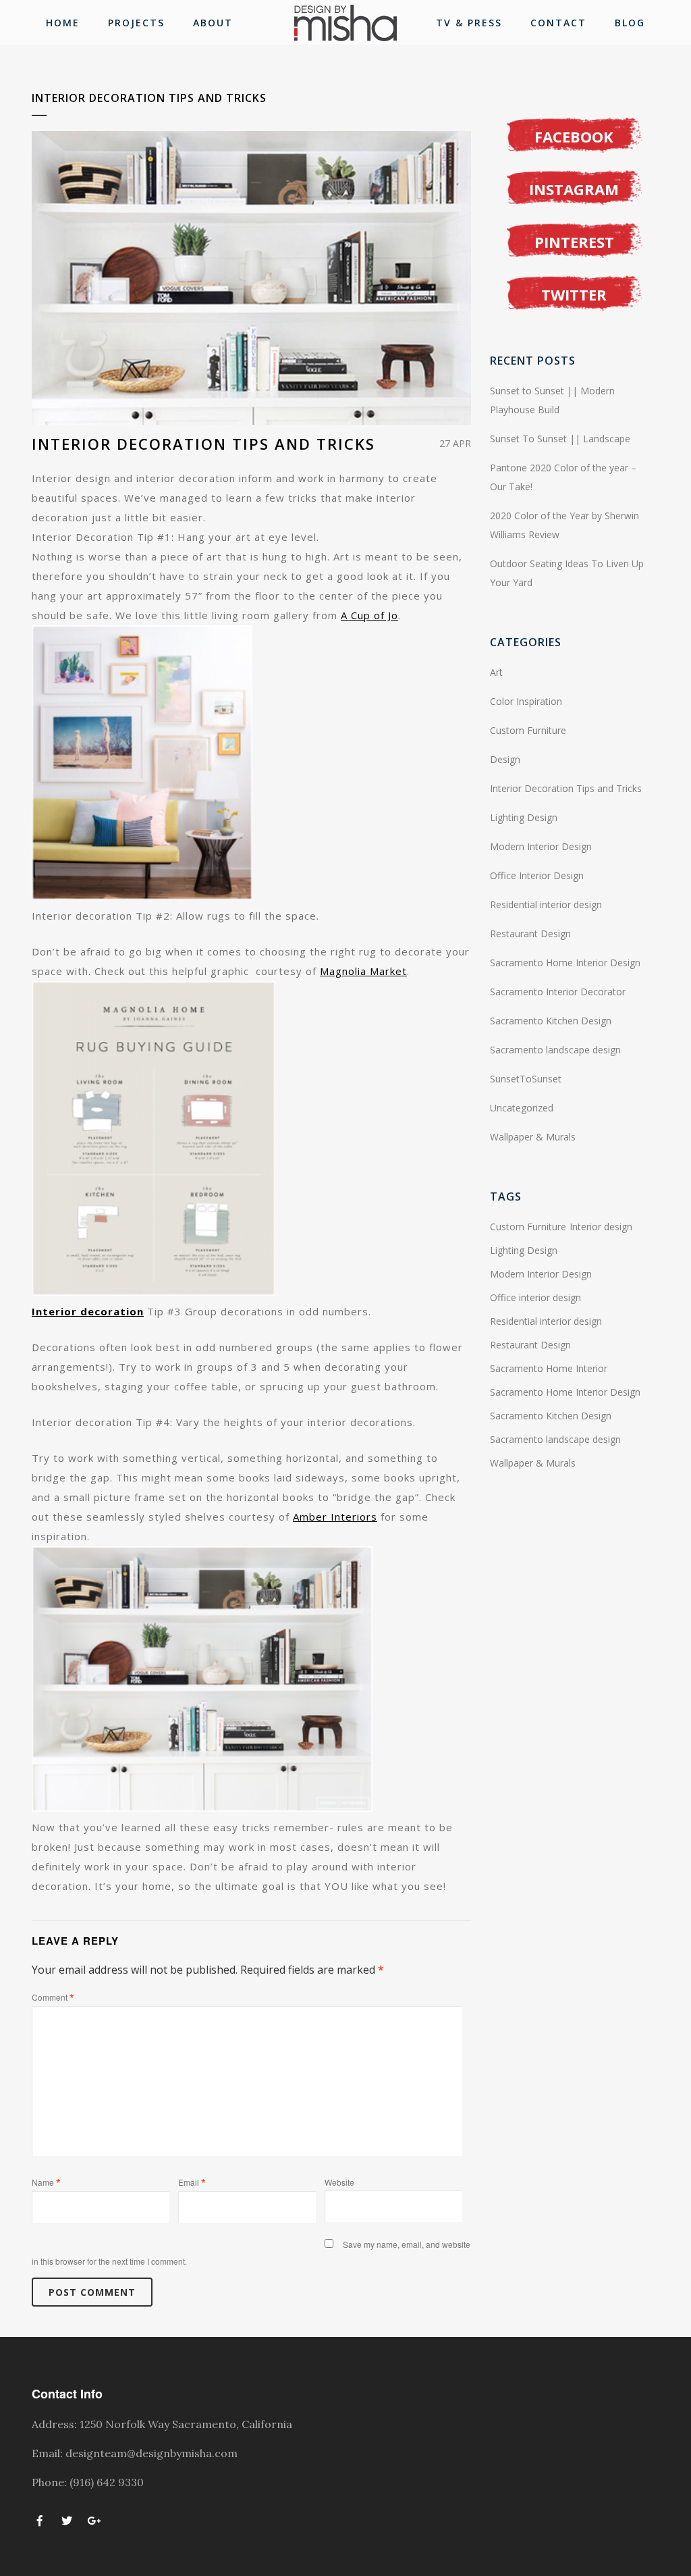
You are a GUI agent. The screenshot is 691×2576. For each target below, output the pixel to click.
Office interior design (535, 1297)
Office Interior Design (537, 875)
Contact (558, 23)
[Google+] (94, 2519)
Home (63, 23)
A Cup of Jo (369, 615)
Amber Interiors (335, 1517)
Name (46, 2182)
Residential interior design (546, 904)
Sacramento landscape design (555, 1050)
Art (496, 672)
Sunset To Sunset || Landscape (560, 439)
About (213, 23)
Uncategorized (522, 1108)
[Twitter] (67, 2519)
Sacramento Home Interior (549, 1368)
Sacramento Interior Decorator (558, 992)
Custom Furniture (528, 730)
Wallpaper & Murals (533, 1137)
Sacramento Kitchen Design (551, 1021)
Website (339, 2182)
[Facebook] (40, 2519)
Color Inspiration (526, 701)
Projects (136, 23)
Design (505, 759)
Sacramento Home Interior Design (565, 963)
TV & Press (469, 23)
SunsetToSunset (526, 1079)
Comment (53, 1997)
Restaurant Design (530, 934)
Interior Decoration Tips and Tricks (566, 788)
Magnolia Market (363, 971)
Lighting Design (524, 817)
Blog (630, 23)
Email (192, 2182)
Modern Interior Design (541, 846)
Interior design (601, 1227)
